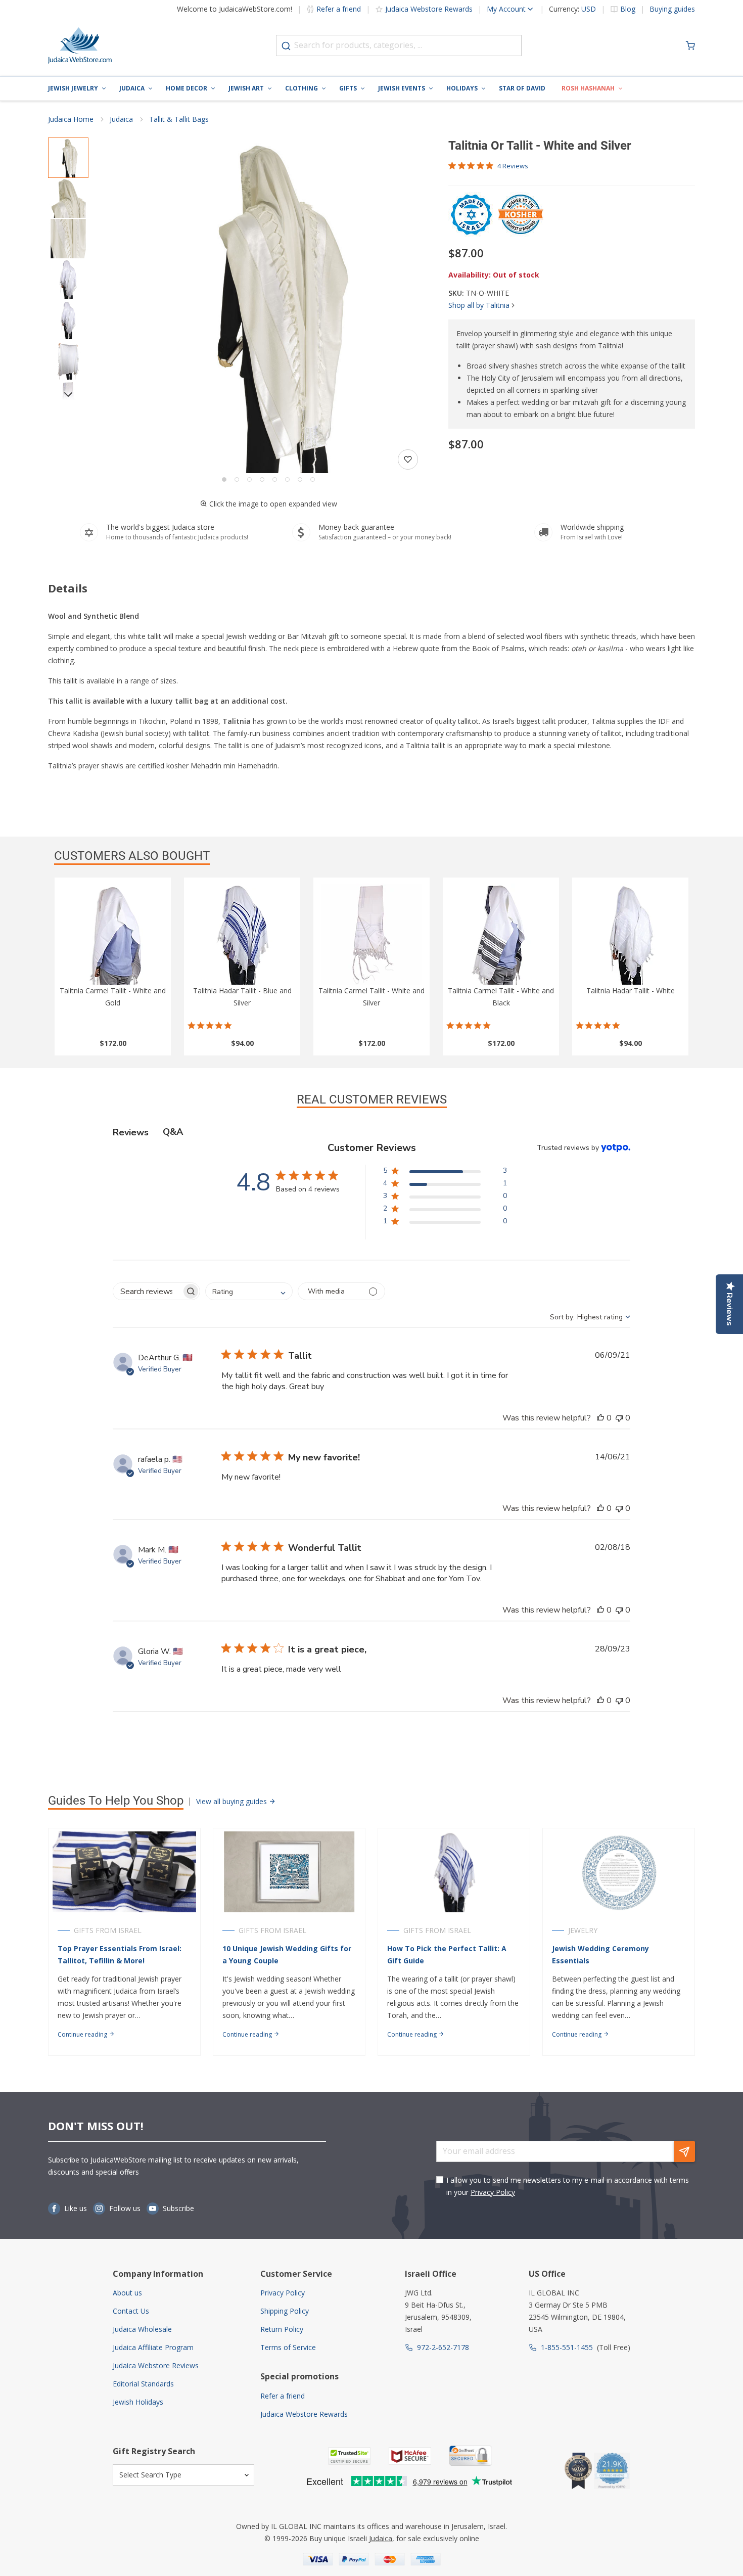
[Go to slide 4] (262, 479)
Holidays (462, 88)
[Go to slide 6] (287, 479)
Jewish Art (246, 88)
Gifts (348, 88)
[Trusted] (349, 2456)
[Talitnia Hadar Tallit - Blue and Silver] (242, 934)
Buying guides (672, 9)
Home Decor (187, 88)
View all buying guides (233, 1801)
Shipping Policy (285, 2311)
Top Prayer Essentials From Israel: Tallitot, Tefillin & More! (120, 1954)
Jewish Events (402, 88)
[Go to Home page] (80, 45)
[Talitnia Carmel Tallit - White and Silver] (371, 934)
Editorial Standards (143, 2384)
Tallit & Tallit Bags (179, 119)
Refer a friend (339, 9)
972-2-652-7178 (443, 2347)
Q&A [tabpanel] (173, 1132)
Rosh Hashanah (588, 88)
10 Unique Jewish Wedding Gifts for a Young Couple (287, 1954)
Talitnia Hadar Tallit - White (631, 991)
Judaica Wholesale (142, 2329)
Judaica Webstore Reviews (156, 2365)
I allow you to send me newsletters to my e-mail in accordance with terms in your (568, 2186)
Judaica (132, 88)
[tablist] (371, 1132)
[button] (268, 305)
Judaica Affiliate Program (153, 2347)
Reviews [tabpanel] (131, 1132)
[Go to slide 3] (249, 479)
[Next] (68, 394)
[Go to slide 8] (313, 479)
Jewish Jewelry (73, 88)
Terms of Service (288, 2347)
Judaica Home (71, 119)
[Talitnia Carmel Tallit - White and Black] (501, 934)
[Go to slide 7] (300, 479)
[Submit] (286, 46)
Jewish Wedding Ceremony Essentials (600, 1954)
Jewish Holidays (138, 2402)
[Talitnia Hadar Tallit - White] (630, 934)
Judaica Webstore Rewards (429, 9)
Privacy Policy (493, 2192)
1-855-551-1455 (567, 2347)
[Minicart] (690, 45)
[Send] (684, 2151)
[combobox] (399, 45)
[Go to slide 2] (237, 479)
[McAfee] (410, 2456)
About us (127, 2293)
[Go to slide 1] (224, 479)
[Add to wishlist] (408, 459)
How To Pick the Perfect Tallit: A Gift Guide (447, 1954)
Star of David (522, 88)
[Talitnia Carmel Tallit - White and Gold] (113, 934)
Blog (628, 9)
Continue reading (83, 2034)
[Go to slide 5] (275, 479)
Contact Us (131, 2311)
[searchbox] (147, 1291)
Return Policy (282, 2329)
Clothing (301, 88)
